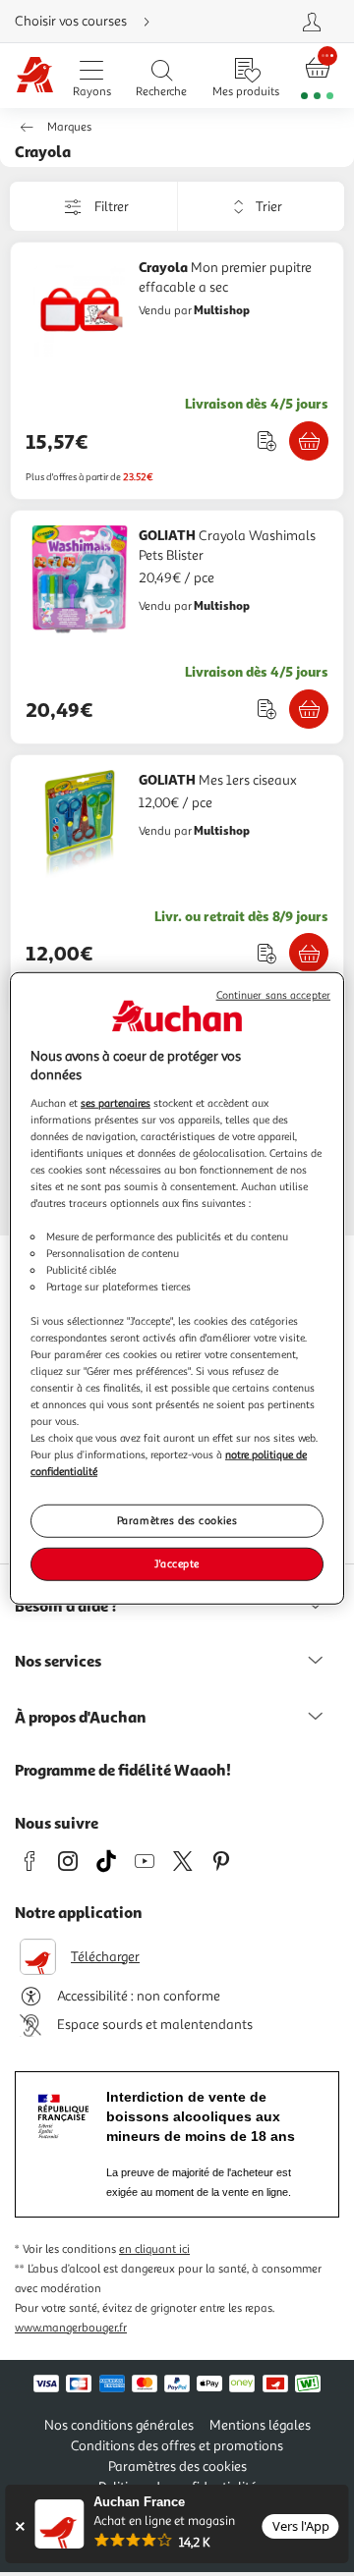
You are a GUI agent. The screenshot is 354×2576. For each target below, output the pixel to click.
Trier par (191, 206)
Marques (69, 127)
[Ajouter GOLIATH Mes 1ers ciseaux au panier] (309, 953)
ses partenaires (116, 1102)
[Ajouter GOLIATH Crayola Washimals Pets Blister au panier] (309, 709)
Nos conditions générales (119, 2425)
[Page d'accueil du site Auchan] (35, 76)
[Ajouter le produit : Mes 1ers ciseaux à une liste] (267, 953)
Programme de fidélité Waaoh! (123, 1770)
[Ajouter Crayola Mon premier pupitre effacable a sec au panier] (309, 441)
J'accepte (177, 1563)
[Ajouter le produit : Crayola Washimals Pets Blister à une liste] (267, 709)
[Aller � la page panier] (318, 76)
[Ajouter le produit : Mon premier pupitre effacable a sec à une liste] (267, 440)
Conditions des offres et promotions (177, 2446)
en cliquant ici (154, 2249)
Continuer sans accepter (273, 994)
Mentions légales (260, 2425)
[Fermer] (19, 2526)
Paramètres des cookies (177, 1520)
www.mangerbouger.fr (71, 2328)
